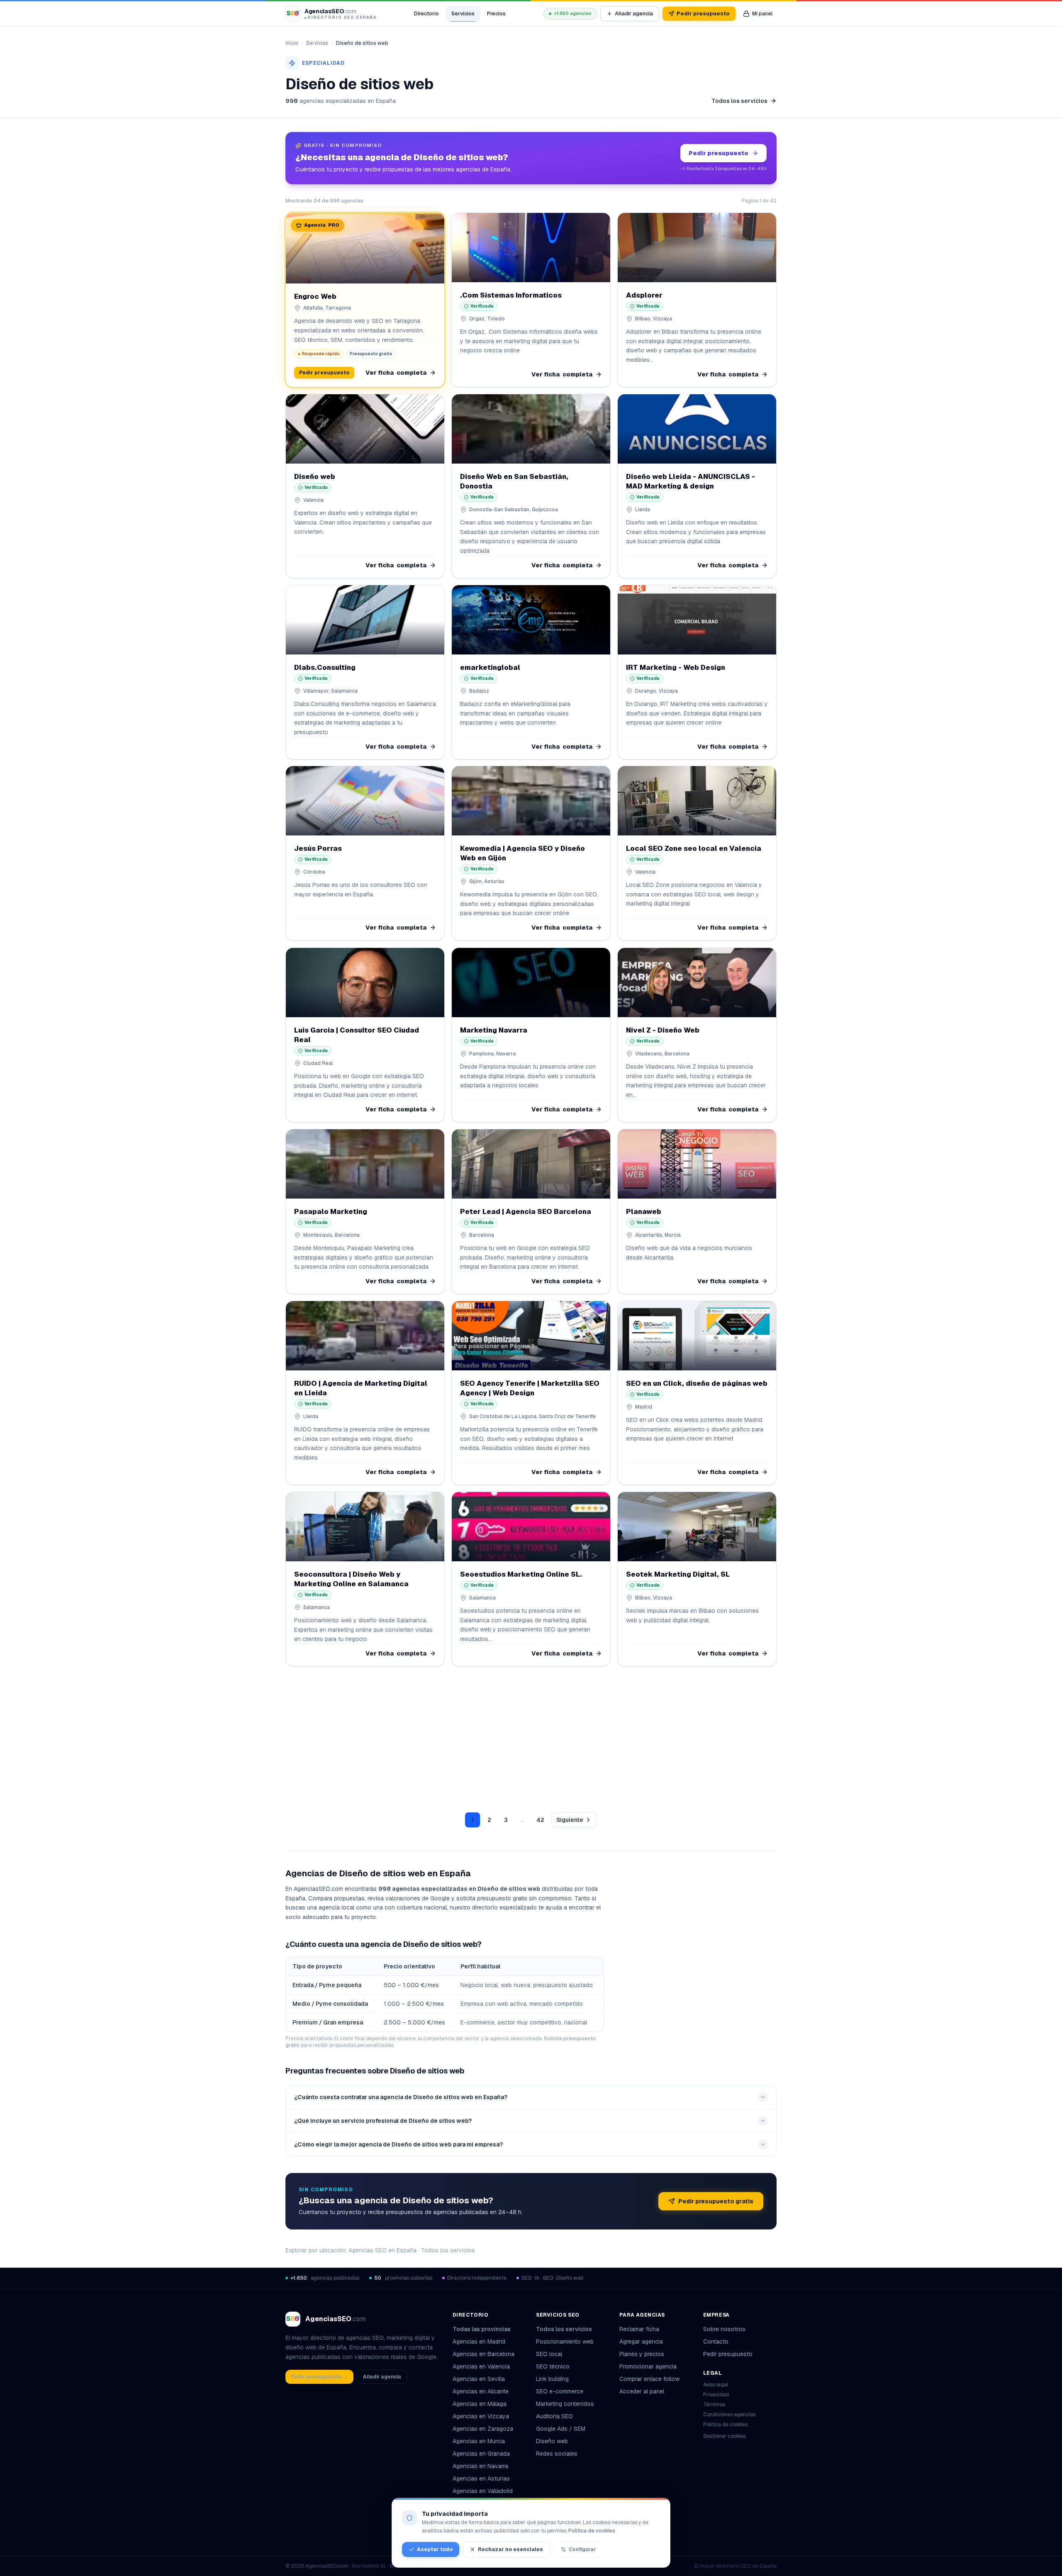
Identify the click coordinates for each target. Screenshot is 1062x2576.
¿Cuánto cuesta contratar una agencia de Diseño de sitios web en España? (401, 2097)
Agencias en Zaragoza (483, 2429)
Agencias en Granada (481, 2454)
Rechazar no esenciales (510, 2549)
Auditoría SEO (554, 2416)
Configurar (582, 2549)
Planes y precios (642, 2354)
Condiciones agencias (729, 2415)
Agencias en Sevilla (479, 2379)
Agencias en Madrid (479, 2342)
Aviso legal (716, 2385)
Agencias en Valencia (481, 2366)
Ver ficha (396, 373)
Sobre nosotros (724, 2329)
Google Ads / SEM (561, 2429)
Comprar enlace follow (649, 2379)
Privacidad (716, 2395)
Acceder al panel (642, 2391)
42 (540, 1820)
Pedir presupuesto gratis (716, 2201)
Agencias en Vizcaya (481, 2416)
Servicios (463, 13)
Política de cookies (725, 2425)
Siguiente (570, 1820)
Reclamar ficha (639, 2329)
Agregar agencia (641, 2342)
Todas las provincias (482, 2329)
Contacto (716, 2342)
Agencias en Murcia (479, 2441)
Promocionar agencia (648, 2366)
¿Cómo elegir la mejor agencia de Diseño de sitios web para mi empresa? (398, 2144)
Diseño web (552, 2441)
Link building (552, 2379)
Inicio (292, 43)
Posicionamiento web (565, 2342)
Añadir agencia (634, 13)
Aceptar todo (435, 2549)
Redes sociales (557, 2454)
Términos (714, 2405)
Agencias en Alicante (481, 2391)
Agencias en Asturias (481, 2478)
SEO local (549, 2354)
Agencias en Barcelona (484, 2354)
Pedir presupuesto (703, 13)
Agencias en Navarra (480, 2466)
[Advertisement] (531, 1734)
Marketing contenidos (565, 2404)
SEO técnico (553, 2366)
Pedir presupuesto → (319, 2377)
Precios (496, 13)
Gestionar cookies (724, 2436)
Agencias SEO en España (382, 2250)
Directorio (426, 13)
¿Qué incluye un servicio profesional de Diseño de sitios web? (383, 2121)
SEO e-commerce (560, 2391)
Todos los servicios (739, 101)
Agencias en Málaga (480, 2404)
